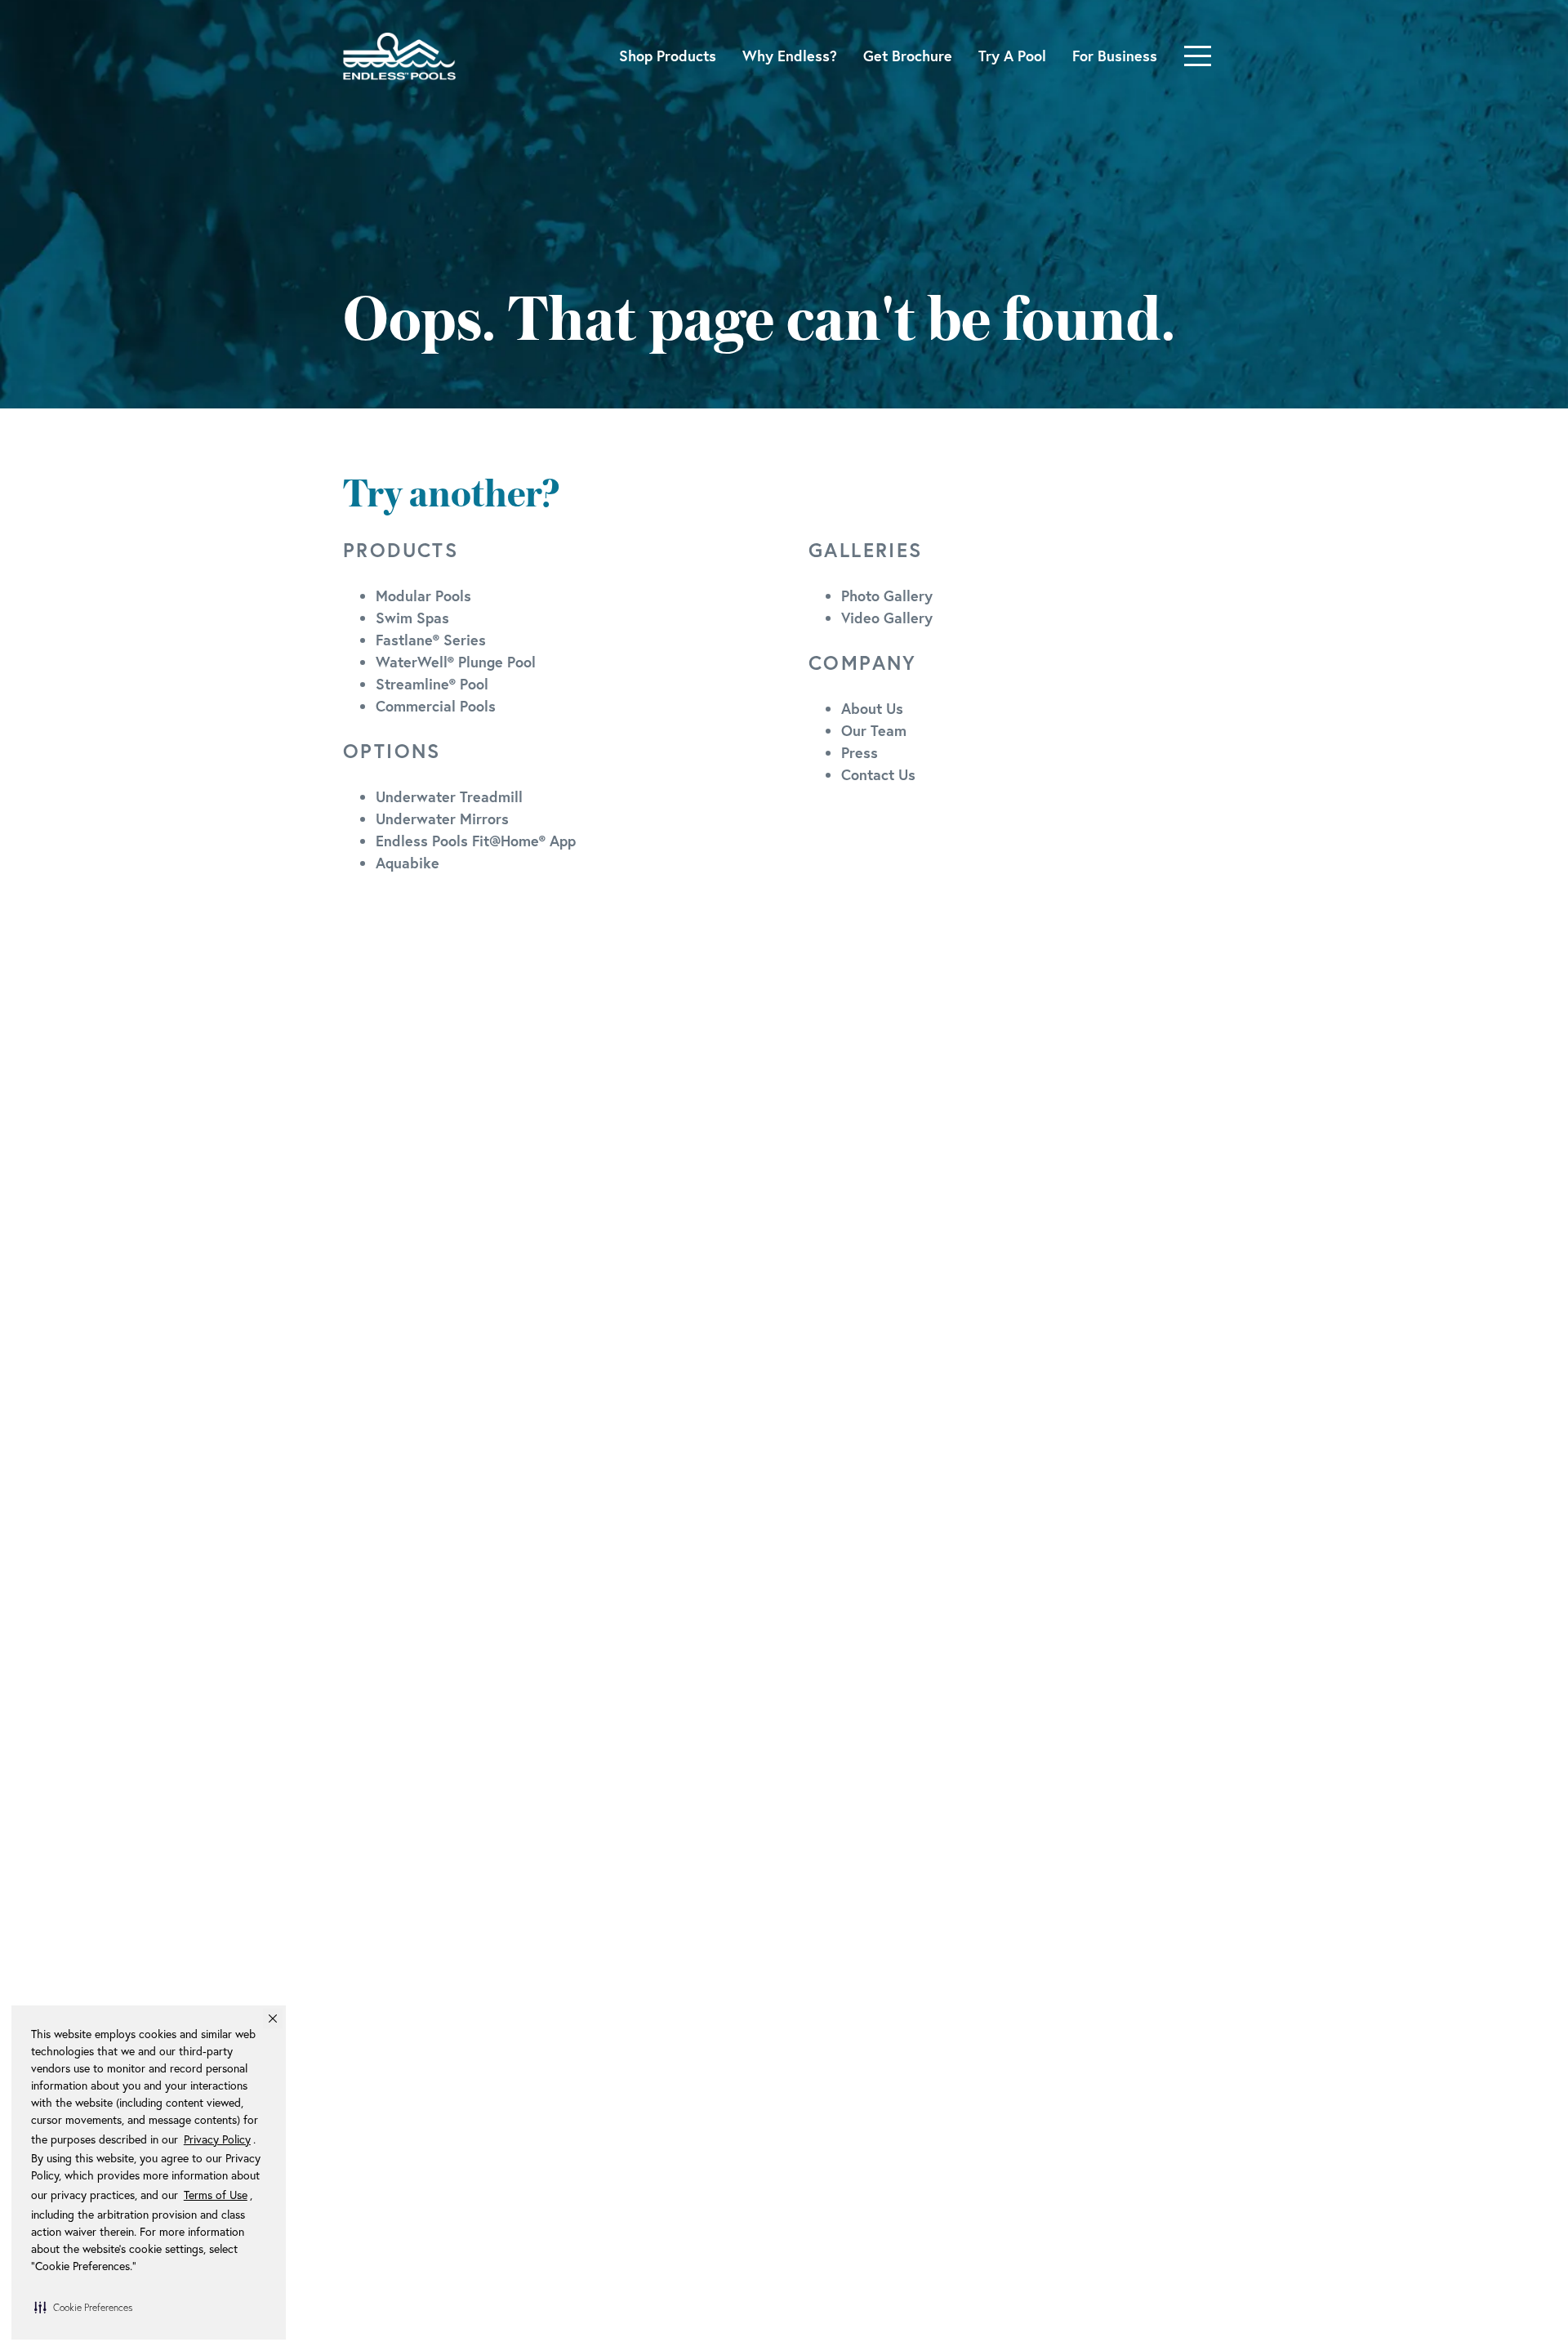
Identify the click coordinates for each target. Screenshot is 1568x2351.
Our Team (874, 730)
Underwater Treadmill (449, 796)
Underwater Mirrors (442, 819)
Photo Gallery (887, 596)
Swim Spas (412, 618)
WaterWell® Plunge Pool (456, 662)
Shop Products (668, 56)
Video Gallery (887, 618)
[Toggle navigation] (1198, 56)
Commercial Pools (436, 706)
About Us (872, 708)
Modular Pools (423, 596)
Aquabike (408, 863)
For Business (1115, 56)
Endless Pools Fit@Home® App (476, 841)
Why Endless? (790, 56)
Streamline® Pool (432, 684)
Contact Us (878, 774)
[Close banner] (273, 2019)
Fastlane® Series (431, 640)
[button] (83, 2307)
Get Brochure (908, 56)
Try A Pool (1012, 56)
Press (860, 752)
